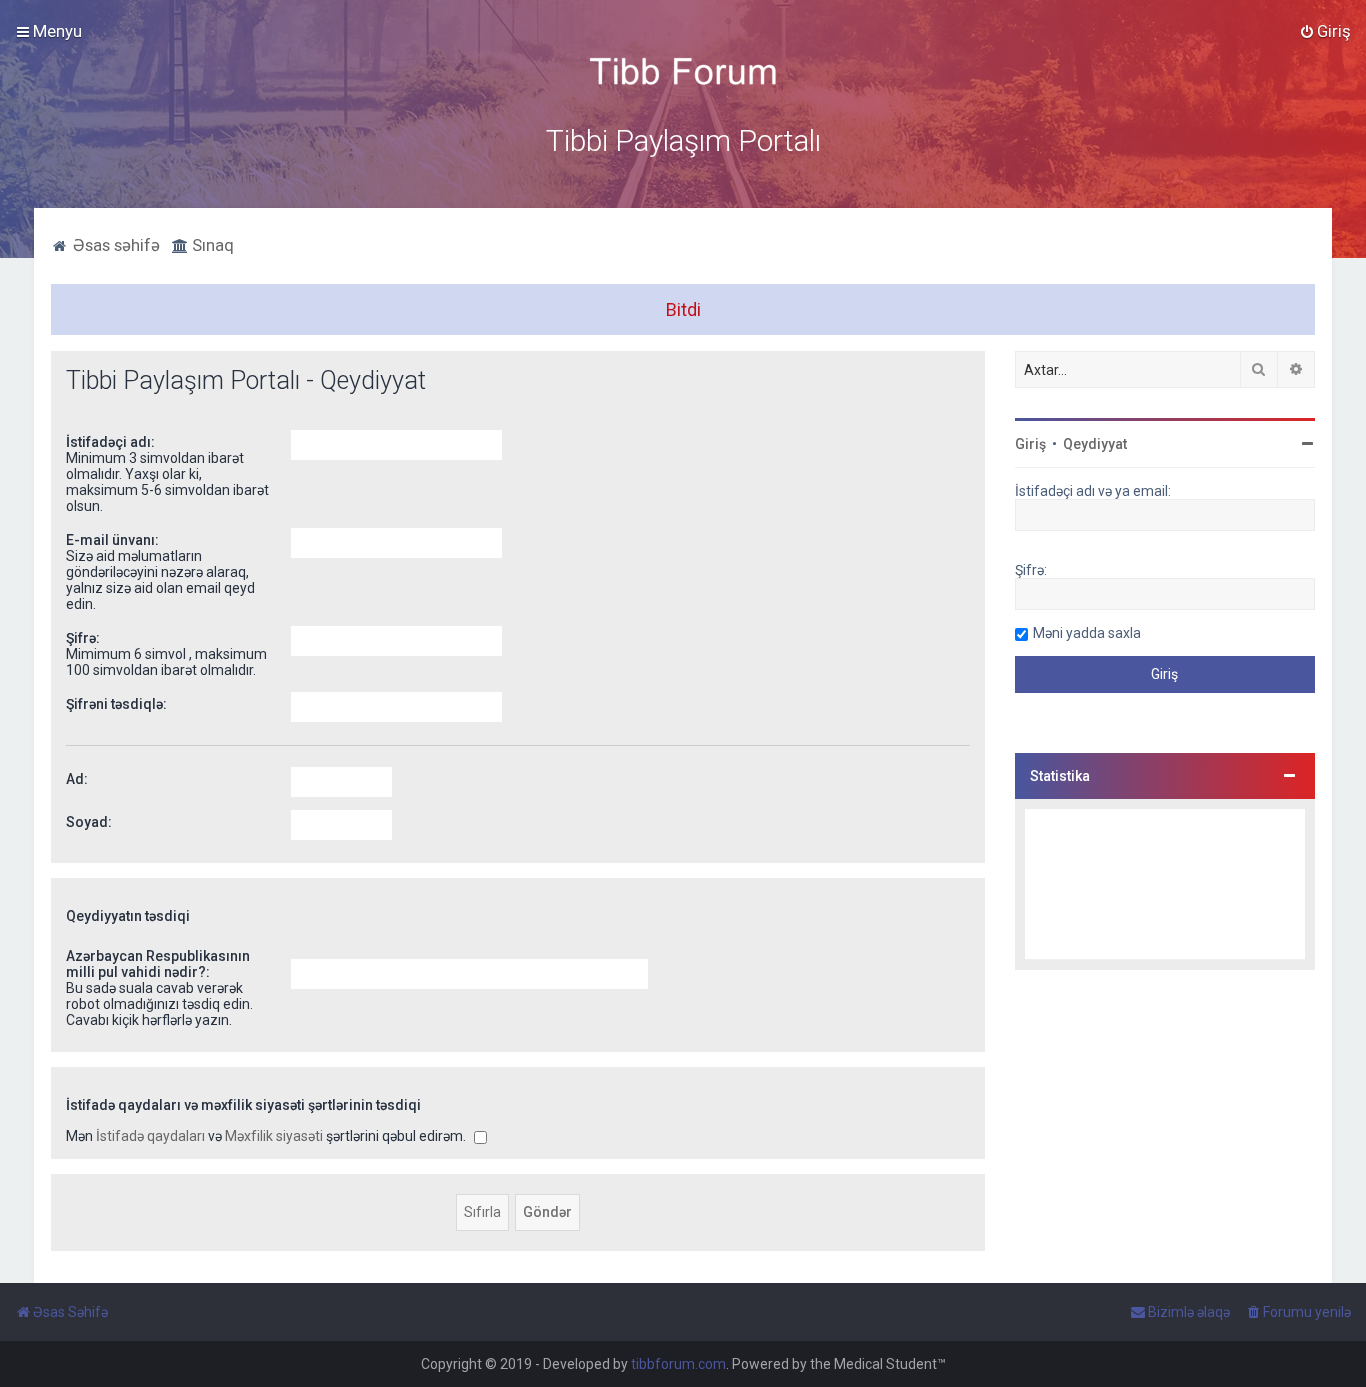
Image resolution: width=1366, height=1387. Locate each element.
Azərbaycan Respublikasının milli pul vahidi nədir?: (158, 964)
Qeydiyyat (1095, 444)
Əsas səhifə (114, 245)
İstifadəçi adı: (110, 442)
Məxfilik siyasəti (274, 1136)
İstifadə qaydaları (150, 1136)
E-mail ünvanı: (112, 540)
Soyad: (89, 822)
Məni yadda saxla (1087, 633)
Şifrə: (83, 638)
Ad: (77, 779)
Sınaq (211, 245)
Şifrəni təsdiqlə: (116, 704)
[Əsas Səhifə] (683, 71)
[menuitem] (1325, 31)
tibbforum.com (678, 1364)
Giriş (1030, 444)
